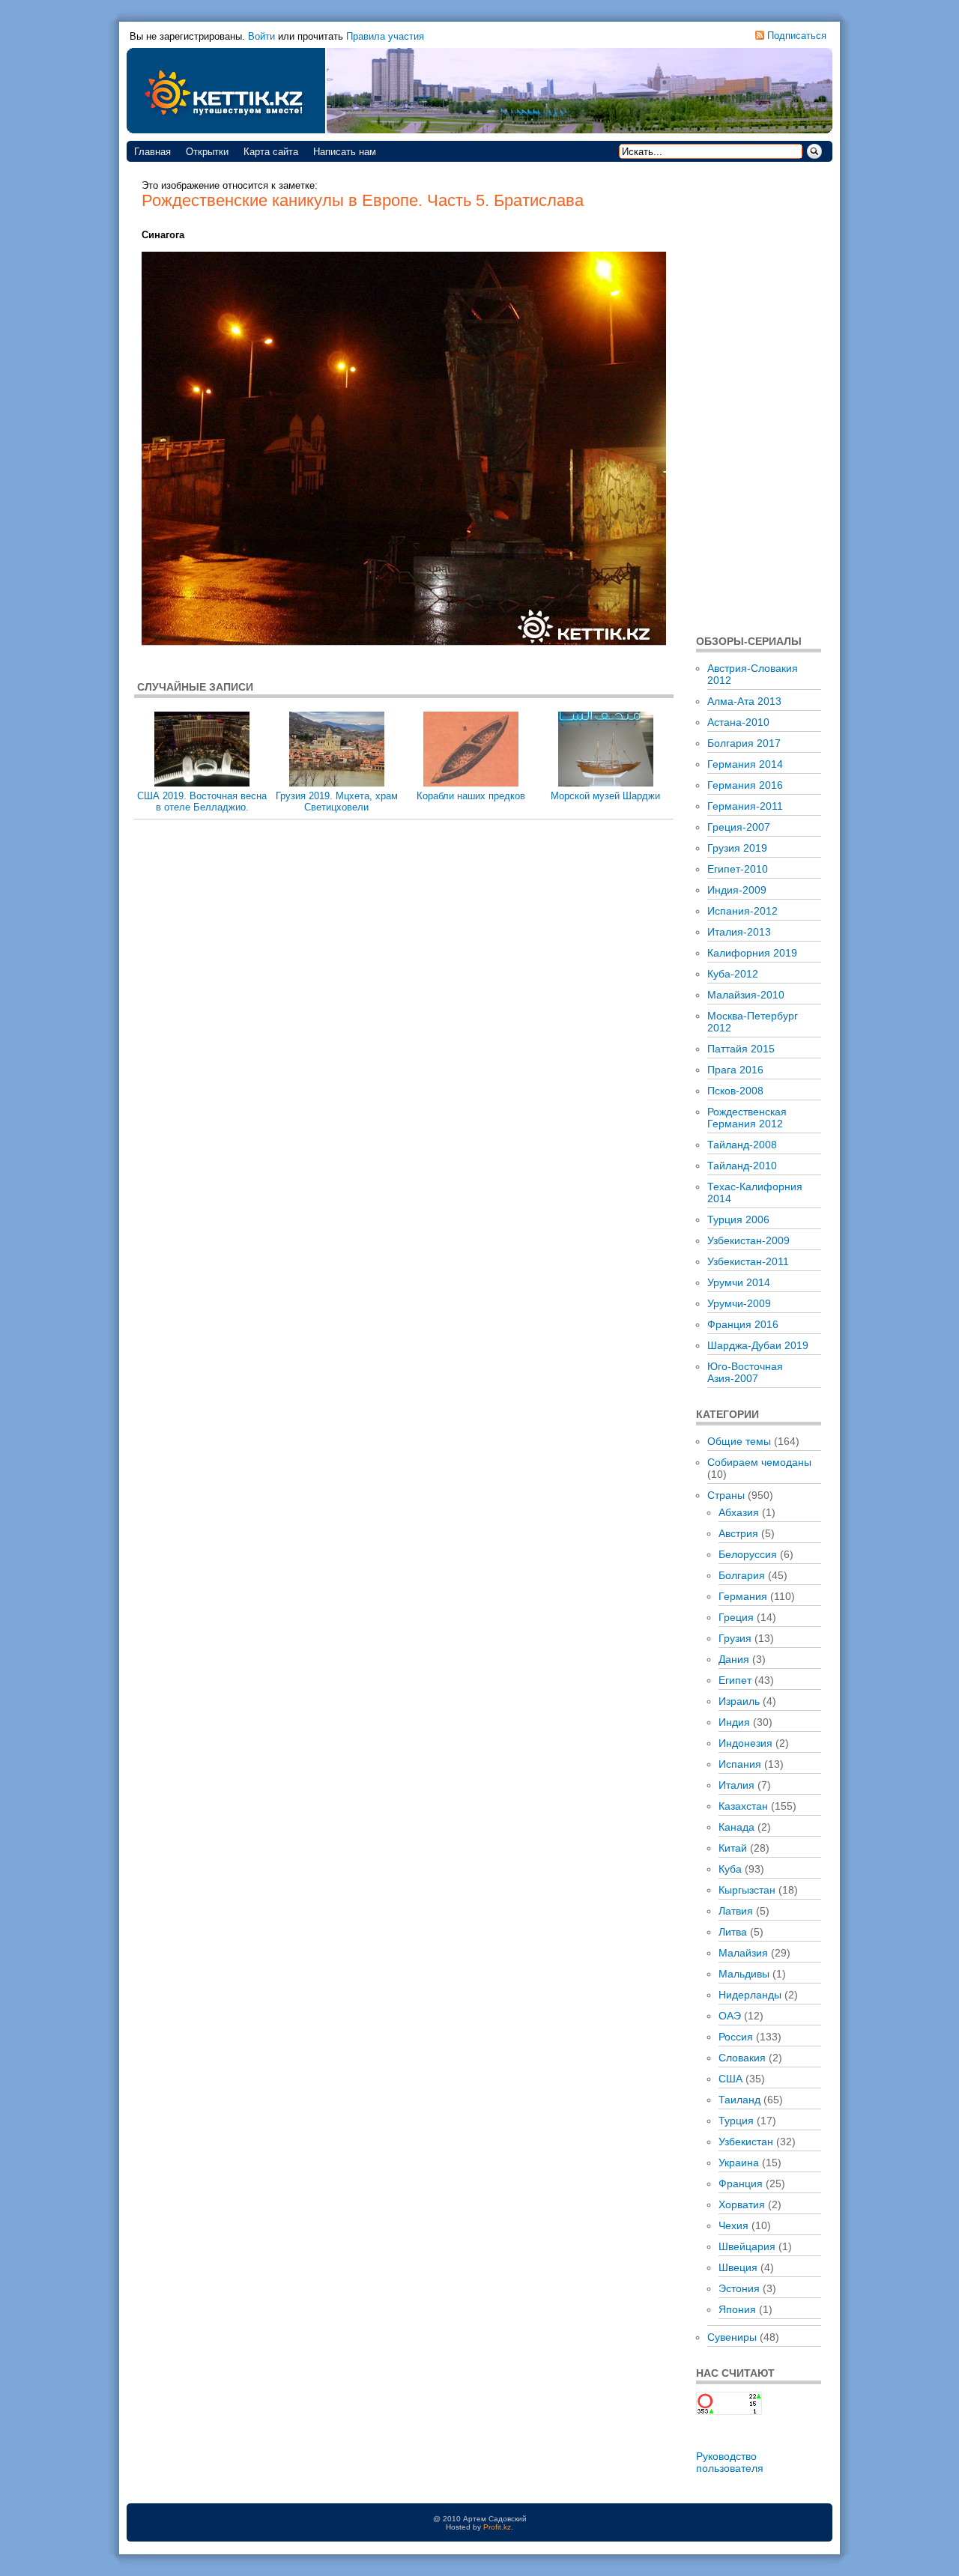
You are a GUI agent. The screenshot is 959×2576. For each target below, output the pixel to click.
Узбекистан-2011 (748, 1261)
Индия (734, 1722)
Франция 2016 (743, 1324)
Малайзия (743, 1953)
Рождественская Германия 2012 (747, 1118)
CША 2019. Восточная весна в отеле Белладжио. (202, 801)
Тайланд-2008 (742, 1145)
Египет (735, 1680)
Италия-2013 (739, 932)
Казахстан (743, 1806)
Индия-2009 (737, 890)
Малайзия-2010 (746, 995)
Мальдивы (744, 1974)
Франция (741, 2183)
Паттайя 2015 (741, 1049)
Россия (736, 2037)
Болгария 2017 (744, 743)
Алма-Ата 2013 (744, 701)
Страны (726, 1495)
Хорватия (742, 2204)
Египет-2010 (738, 869)
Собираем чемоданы (759, 1462)
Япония (737, 2309)
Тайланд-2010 (742, 1166)
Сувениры (732, 2337)
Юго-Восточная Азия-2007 (745, 1372)
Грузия (735, 1638)
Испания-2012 (742, 911)
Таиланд (739, 2100)
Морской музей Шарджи (605, 796)
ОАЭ (730, 2016)
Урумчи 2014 (739, 1282)
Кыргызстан (747, 1890)
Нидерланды (750, 1995)
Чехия (733, 2225)
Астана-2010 (738, 722)
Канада (736, 1827)
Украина (739, 2163)
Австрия (738, 1533)
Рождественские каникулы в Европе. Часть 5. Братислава (363, 200)
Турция (736, 2121)
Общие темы (739, 1441)
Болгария (742, 1575)
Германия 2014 (745, 764)
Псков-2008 (735, 1091)
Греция (736, 1617)
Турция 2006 (738, 1219)
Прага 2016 (735, 1070)
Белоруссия (748, 1554)
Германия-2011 (745, 806)
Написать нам (345, 152)
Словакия (742, 2058)
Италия (736, 1785)
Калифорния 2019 (752, 953)
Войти (261, 36)
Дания (734, 1659)
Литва (733, 1932)
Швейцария (747, 2246)
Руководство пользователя (730, 2462)
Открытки (207, 152)
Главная (152, 152)
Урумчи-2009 (739, 1303)
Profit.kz (497, 2527)
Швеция (738, 2267)
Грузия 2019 (737, 848)
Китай (733, 1848)
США (730, 2079)
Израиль (739, 1701)
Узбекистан (746, 2142)
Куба (730, 1869)
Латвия (736, 1911)
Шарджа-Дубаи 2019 (758, 1345)
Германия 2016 (745, 785)
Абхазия (739, 1512)
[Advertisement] (759, 397)
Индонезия (745, 1743)
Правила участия (385, 36)
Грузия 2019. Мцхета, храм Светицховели (337, 801)
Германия (743, 1596)
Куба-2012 (733, 974)
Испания (740, 1764)
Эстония (739, 2288)
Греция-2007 (739, 827)
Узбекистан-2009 (748, 1240)
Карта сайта (271, 152)
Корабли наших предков (471, 796)
